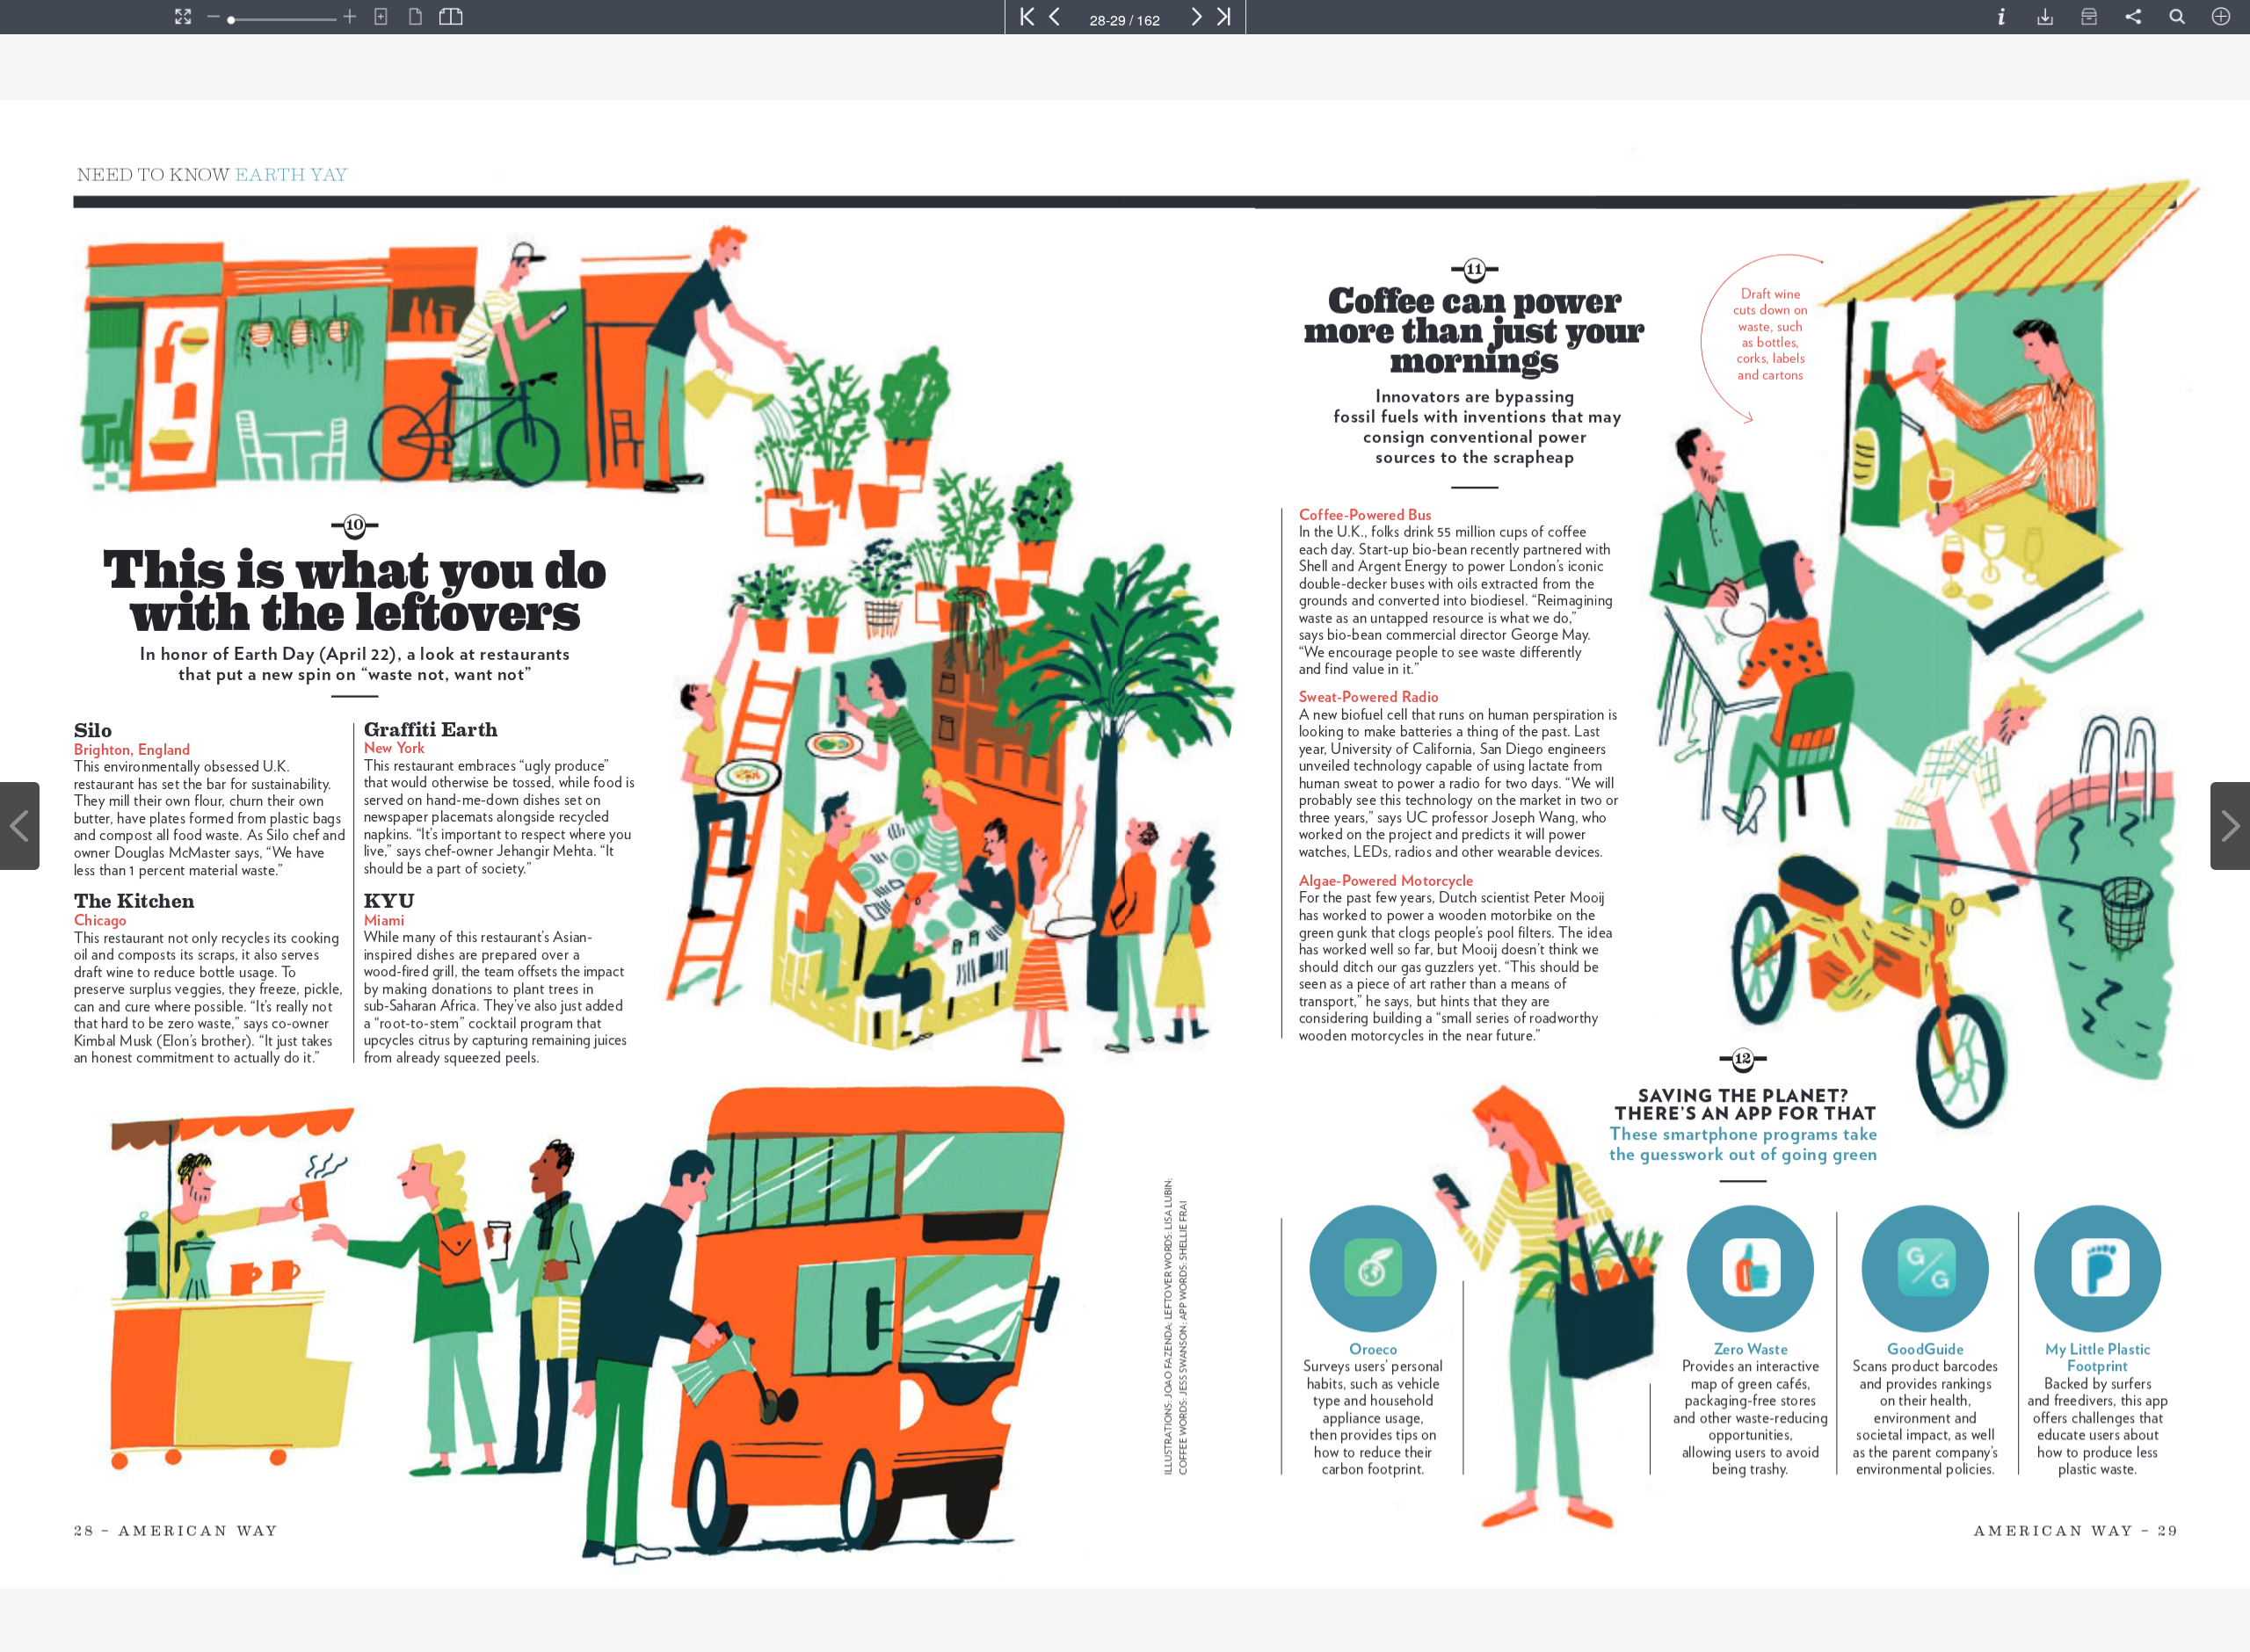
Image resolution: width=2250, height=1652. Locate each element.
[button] (84, 17)
